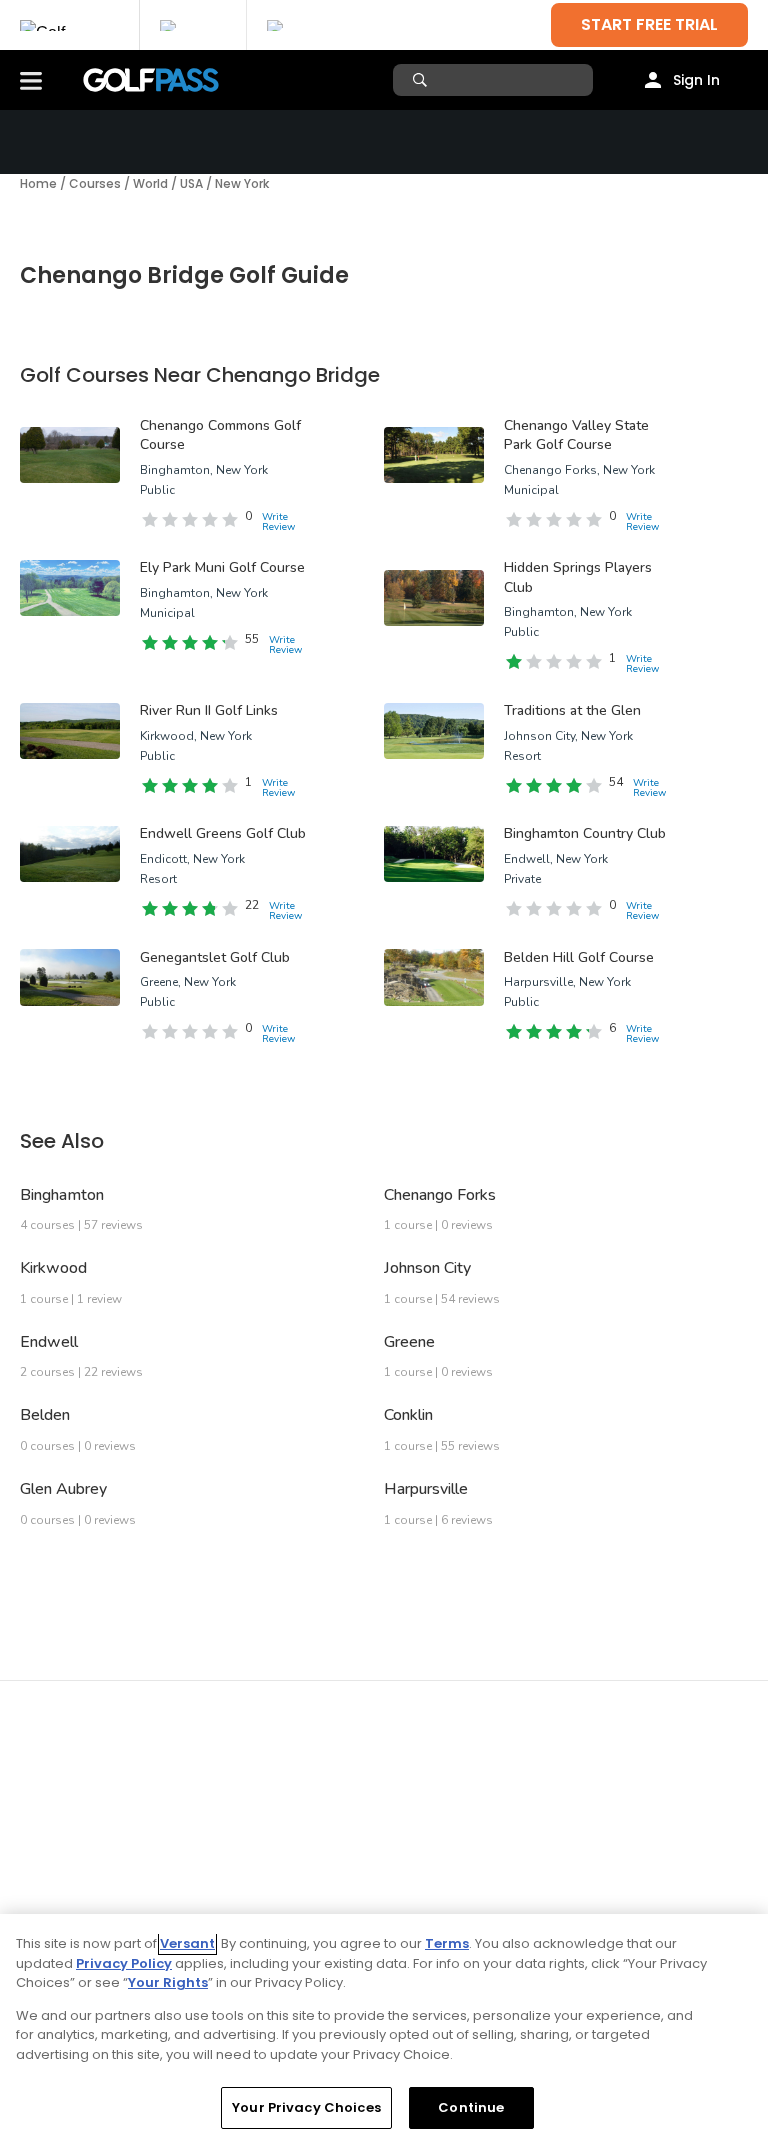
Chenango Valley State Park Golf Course (576, 435)
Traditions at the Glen (572, 710)
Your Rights (168, 1982)
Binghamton (62, 1195)
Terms (447, 1943)
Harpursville (426, 1489)
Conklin (408, 1415)
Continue (471, 2107)
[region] (384, 2029)
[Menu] (31, 80)
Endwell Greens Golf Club (223, 833)
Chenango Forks (440, 1195)
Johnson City (427, 1268)
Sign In (696, 80)
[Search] (422, 80)
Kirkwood (53, 1268)
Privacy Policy (124, 1963)
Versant (187, 1943)
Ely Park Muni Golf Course (222, 567)
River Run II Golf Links (209, 710)
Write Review (278, 522)
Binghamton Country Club (585, 833)
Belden (45, 1415)
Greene (409, 1342)
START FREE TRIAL (649, 24)
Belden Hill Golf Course (579, 957)
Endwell (49, 1342)
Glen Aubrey (63, 1489)
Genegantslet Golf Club (215, 957)
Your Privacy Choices (306, 2107)
